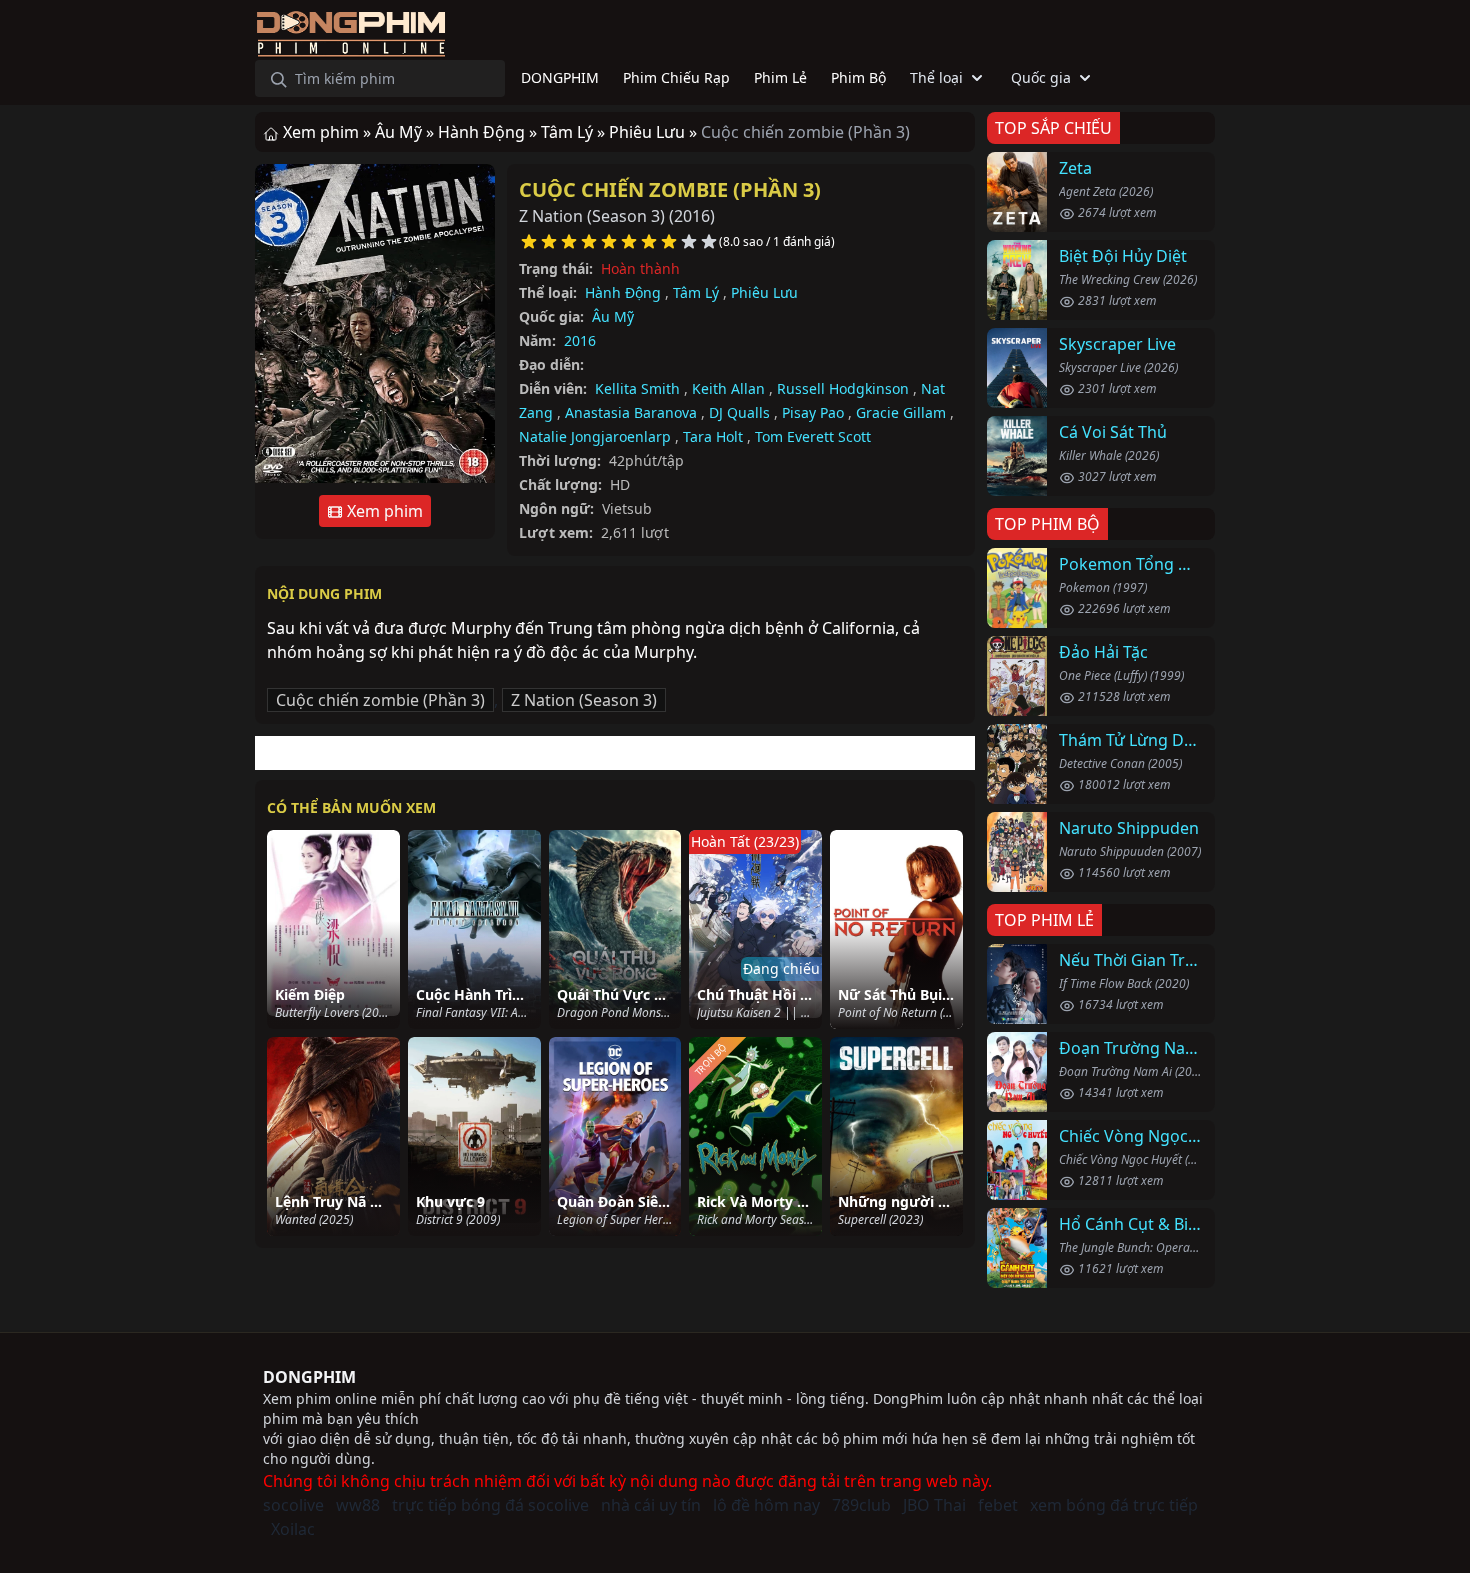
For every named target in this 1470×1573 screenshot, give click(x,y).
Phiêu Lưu (764, 292)
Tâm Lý (696, 292)
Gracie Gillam (901, 412)
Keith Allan (728, 388)
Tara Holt (713, 436)
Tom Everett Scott (813, 436)
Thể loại (936, 77)
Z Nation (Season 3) (584, 700)
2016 (580, 340)
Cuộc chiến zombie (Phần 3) (670, 189)
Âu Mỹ (613, 316)
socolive (293, 1505)
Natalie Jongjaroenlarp (595, 436)
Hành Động (623, 292)
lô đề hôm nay (766, 1505)
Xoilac (293, 1529)
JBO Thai (934, 1505)
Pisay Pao (813, 412)
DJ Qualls (739, 412)
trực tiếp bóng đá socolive (490, 1505)
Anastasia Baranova (631, 412)
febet (998, 1505)
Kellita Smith (637, 388)
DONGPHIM (309, 1377)
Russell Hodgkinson (843, 388)
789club (861, 1505)
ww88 (358, 1505)
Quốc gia (1041, 77)
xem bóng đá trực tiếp (1114, 1505)
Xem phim (383, 511)
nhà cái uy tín (651, 1505)
